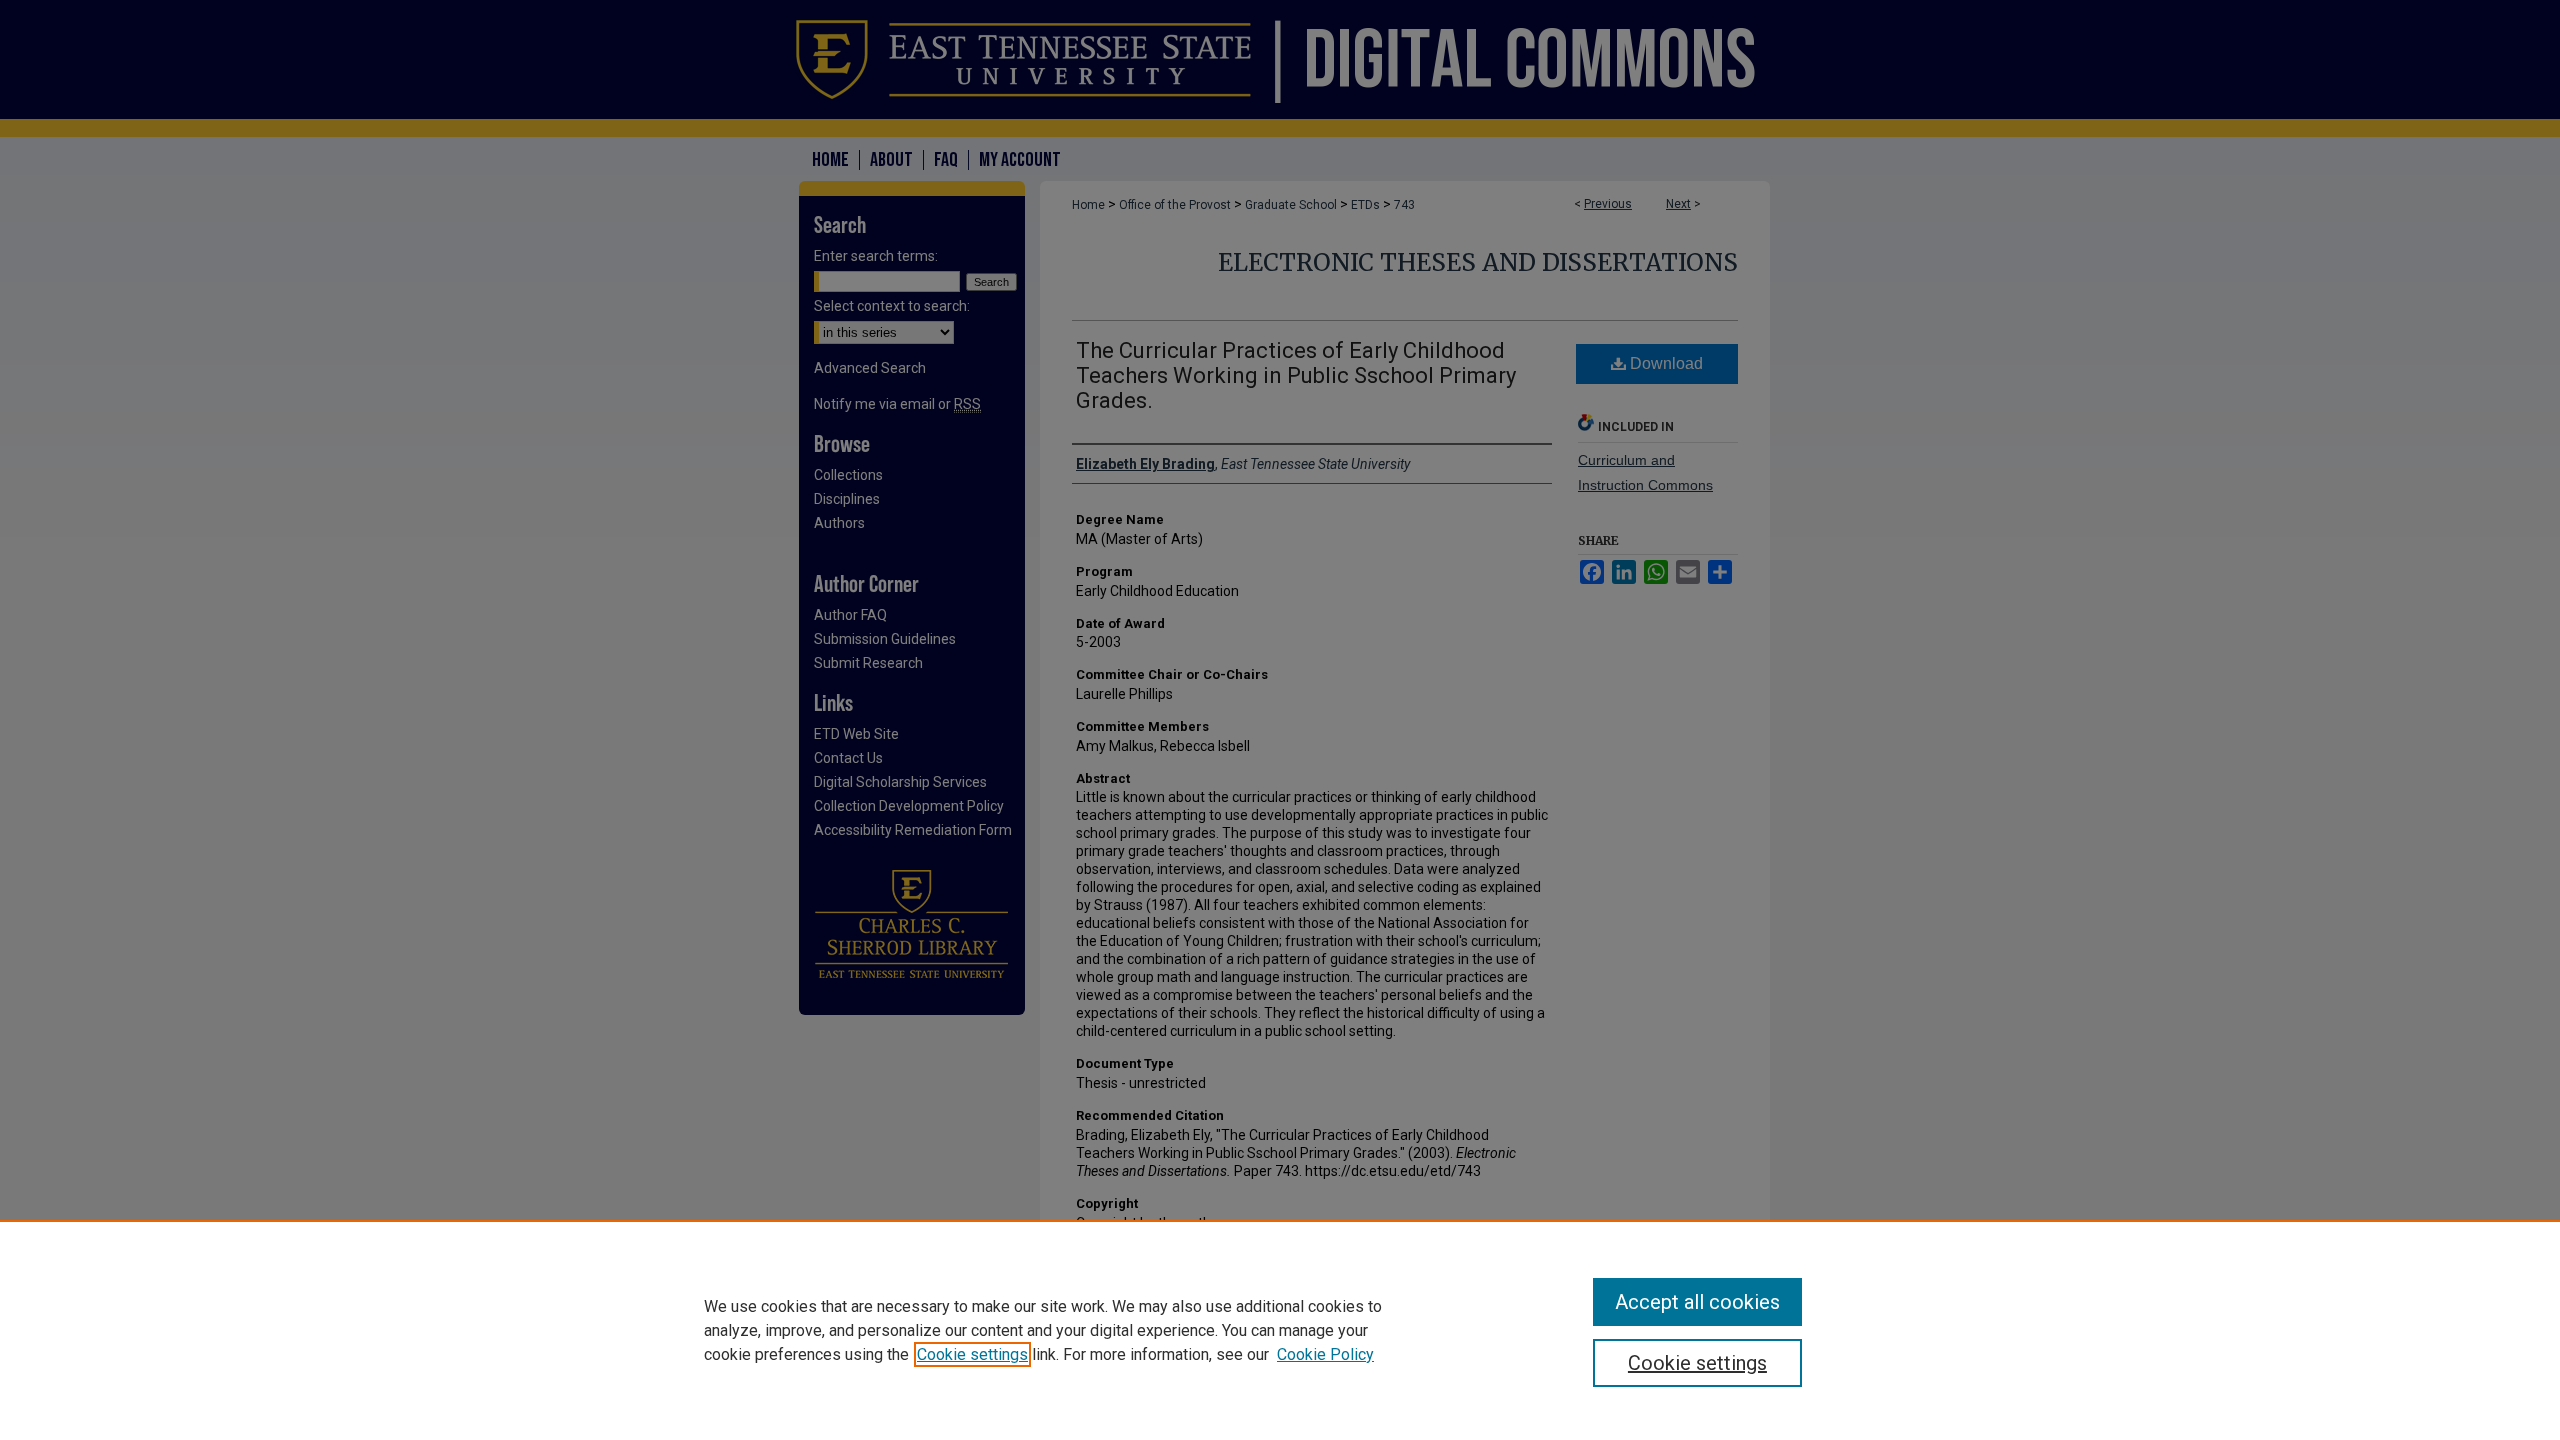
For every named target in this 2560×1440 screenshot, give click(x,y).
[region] (1280, 1330)
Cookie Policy (1325, 1354)
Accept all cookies (1697, 1302)
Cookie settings (972, 1354)
